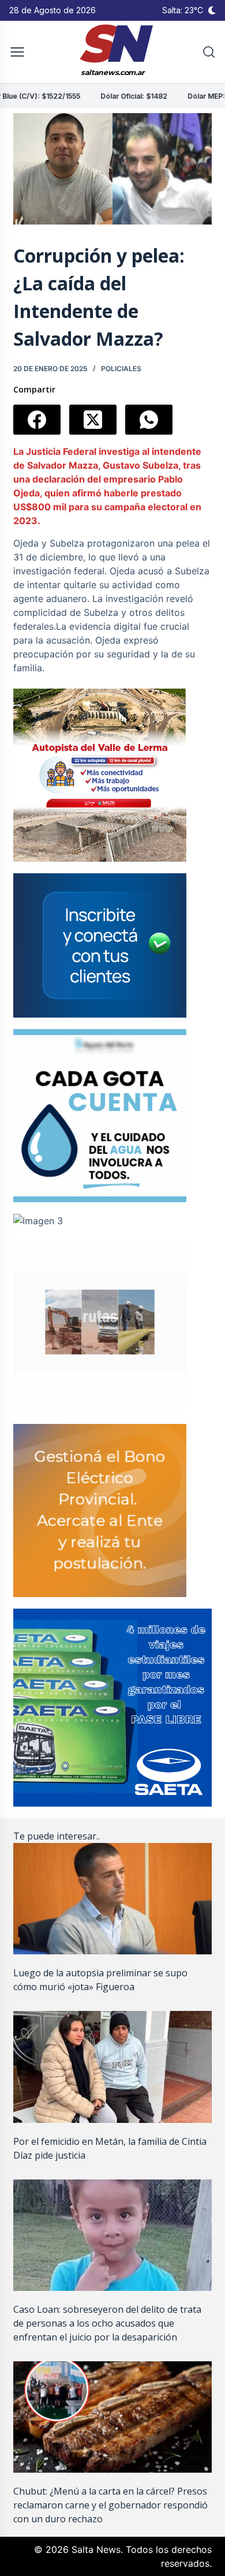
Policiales (121, 369)
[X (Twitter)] (93, 420)
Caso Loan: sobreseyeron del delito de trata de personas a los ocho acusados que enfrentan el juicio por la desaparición (107, 2323)
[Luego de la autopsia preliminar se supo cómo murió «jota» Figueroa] (112, 1899)
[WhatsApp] (149, 420)
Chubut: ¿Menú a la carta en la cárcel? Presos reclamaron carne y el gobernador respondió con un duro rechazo (110, 2505)
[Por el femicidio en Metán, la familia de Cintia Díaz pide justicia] (112, 2067)
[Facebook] (37, 420)
